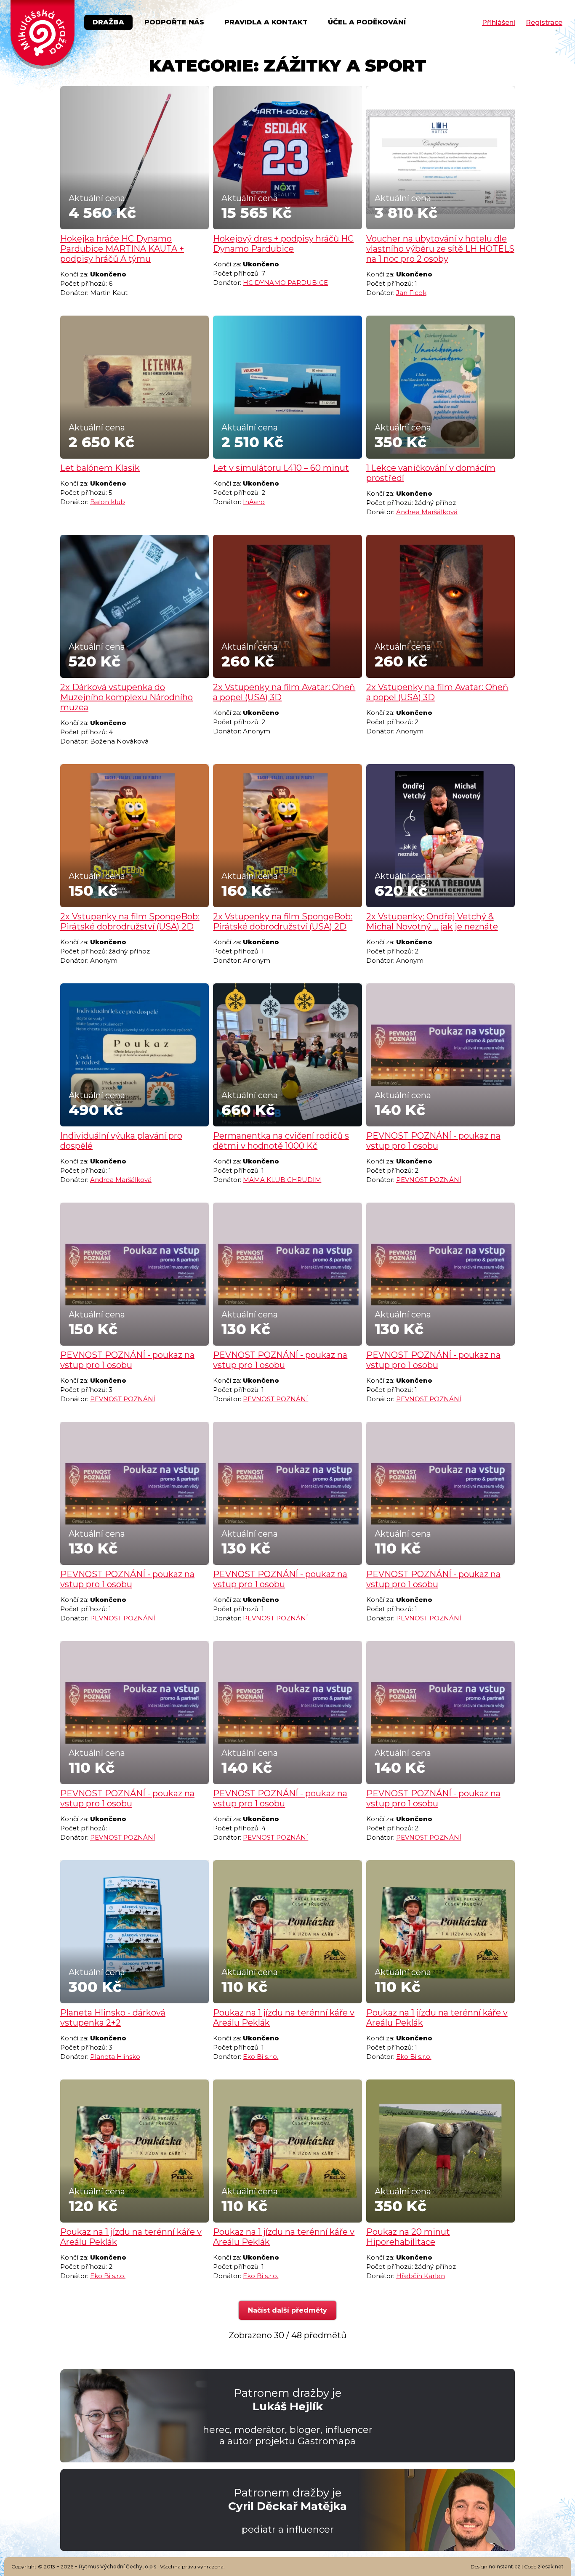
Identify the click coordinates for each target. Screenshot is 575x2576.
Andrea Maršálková (427, 512)
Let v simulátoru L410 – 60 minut (281, 468)
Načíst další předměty (287, 2310)
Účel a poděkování (367, 22)
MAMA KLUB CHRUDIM (282, 1180)
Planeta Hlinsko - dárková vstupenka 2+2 (113, 2018)
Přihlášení (499, 23)
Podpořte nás (174, 22)
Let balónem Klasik (100, 468)
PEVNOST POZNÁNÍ (429, 1180)
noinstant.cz (504, 2567)
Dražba (108, 22)
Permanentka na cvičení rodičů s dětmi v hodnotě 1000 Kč (281, 1141)
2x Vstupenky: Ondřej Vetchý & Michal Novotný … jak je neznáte (432, 922)
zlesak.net (551, 2567)
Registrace (544, 23)
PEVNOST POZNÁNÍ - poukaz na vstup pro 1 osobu (433, 1141)
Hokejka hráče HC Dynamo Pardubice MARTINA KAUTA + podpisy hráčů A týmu (122, 249)
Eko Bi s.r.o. (261, 2057)
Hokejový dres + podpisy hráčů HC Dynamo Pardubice (283, 244)
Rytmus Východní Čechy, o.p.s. (118, 2567)
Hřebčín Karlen (421, 2276)
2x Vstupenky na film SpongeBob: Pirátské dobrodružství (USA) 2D (130, 922)
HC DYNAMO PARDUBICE (285, 283)
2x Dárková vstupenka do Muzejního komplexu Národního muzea (126, 697)
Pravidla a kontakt (266, 22)
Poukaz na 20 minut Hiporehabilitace (408, 2237)
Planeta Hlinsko (115, 2057)
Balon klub (108, 502)
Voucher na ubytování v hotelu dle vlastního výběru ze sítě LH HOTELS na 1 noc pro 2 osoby (440, 249)
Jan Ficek (411, 293)
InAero (254, 502)
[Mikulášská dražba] (43, 35)
